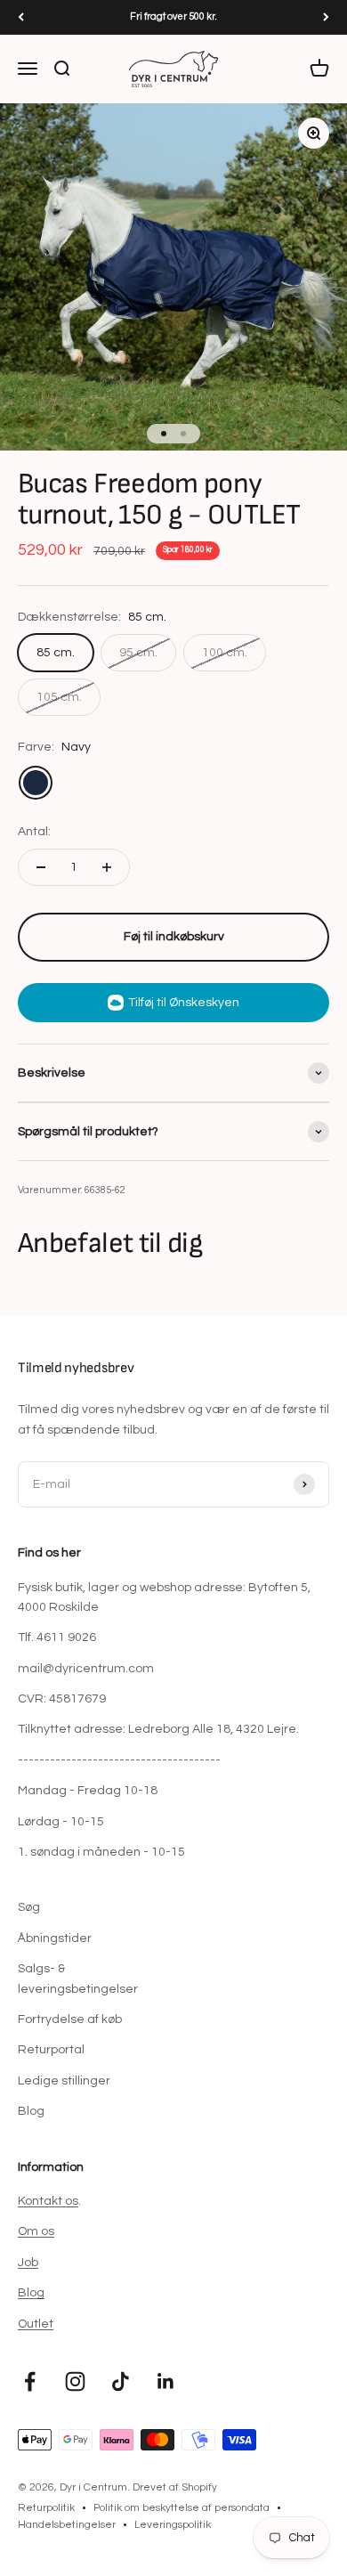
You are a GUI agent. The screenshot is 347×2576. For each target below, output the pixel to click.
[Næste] (326, 17)
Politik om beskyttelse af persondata (182, 2508)
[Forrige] (21, 17)
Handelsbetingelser (67, 2525)
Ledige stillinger (64, 2081)
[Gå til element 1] (164, 434)
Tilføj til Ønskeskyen (184, 1003)
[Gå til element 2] (183, 434)
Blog (31, 2111)
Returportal (51, 2050)
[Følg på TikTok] (121, 2381)
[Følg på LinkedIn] (166, 2381)
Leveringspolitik (173, 2525)
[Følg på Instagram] (75, 2381)
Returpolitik (46, 2508)
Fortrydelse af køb (70, 2019)
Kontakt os (48, 2201)
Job (28, 2263)
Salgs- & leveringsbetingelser (78, 1979)
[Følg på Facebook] (30, 2381)
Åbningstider (55, 1938)
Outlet (36, 2324)
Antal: (34, 832)
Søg (29, 1907)
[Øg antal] (107, 867)
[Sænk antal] (41, 867)
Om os (36, 2231)
